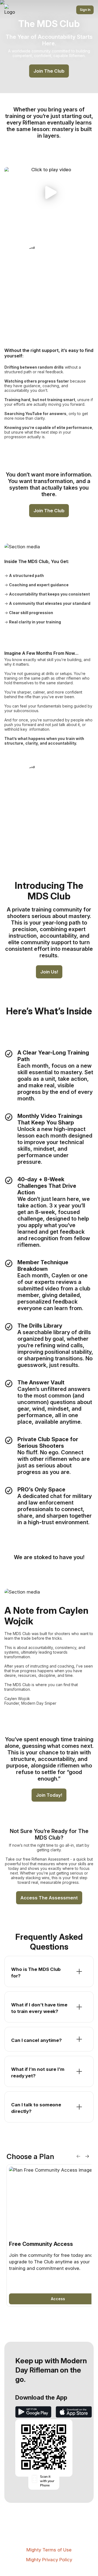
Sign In (85, 10)
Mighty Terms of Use (49, 2550)
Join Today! (49, 1795)
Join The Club (49, 71)
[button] (49, 192)
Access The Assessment (49, 1898)
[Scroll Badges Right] (87, 2156)
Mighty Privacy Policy (49, 2560)
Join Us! (49, 972)
